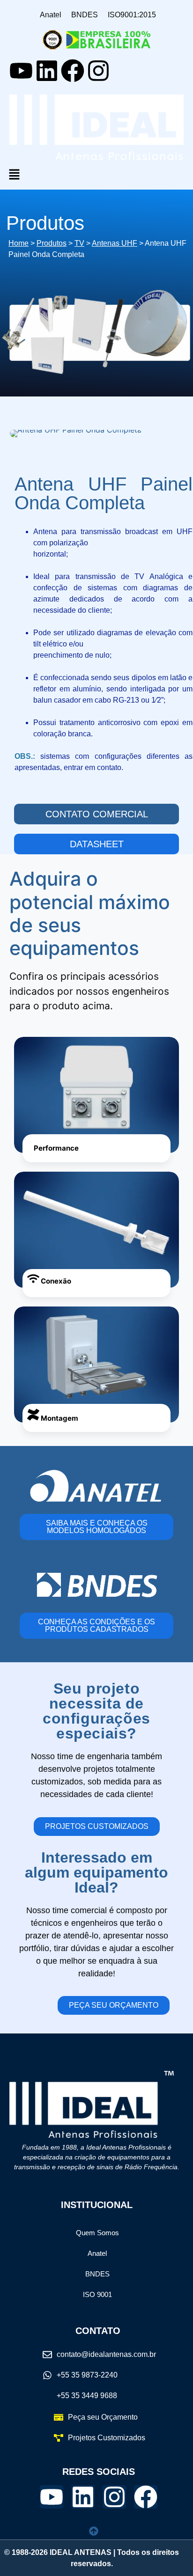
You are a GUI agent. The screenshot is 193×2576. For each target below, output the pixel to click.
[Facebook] (73, 71)
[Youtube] (21, 71)
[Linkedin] (47, 71)
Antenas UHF (115, 243)
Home (19, 243)
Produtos (52, 243)
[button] (96, 175)
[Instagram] (98, 71)
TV (79, 243)
